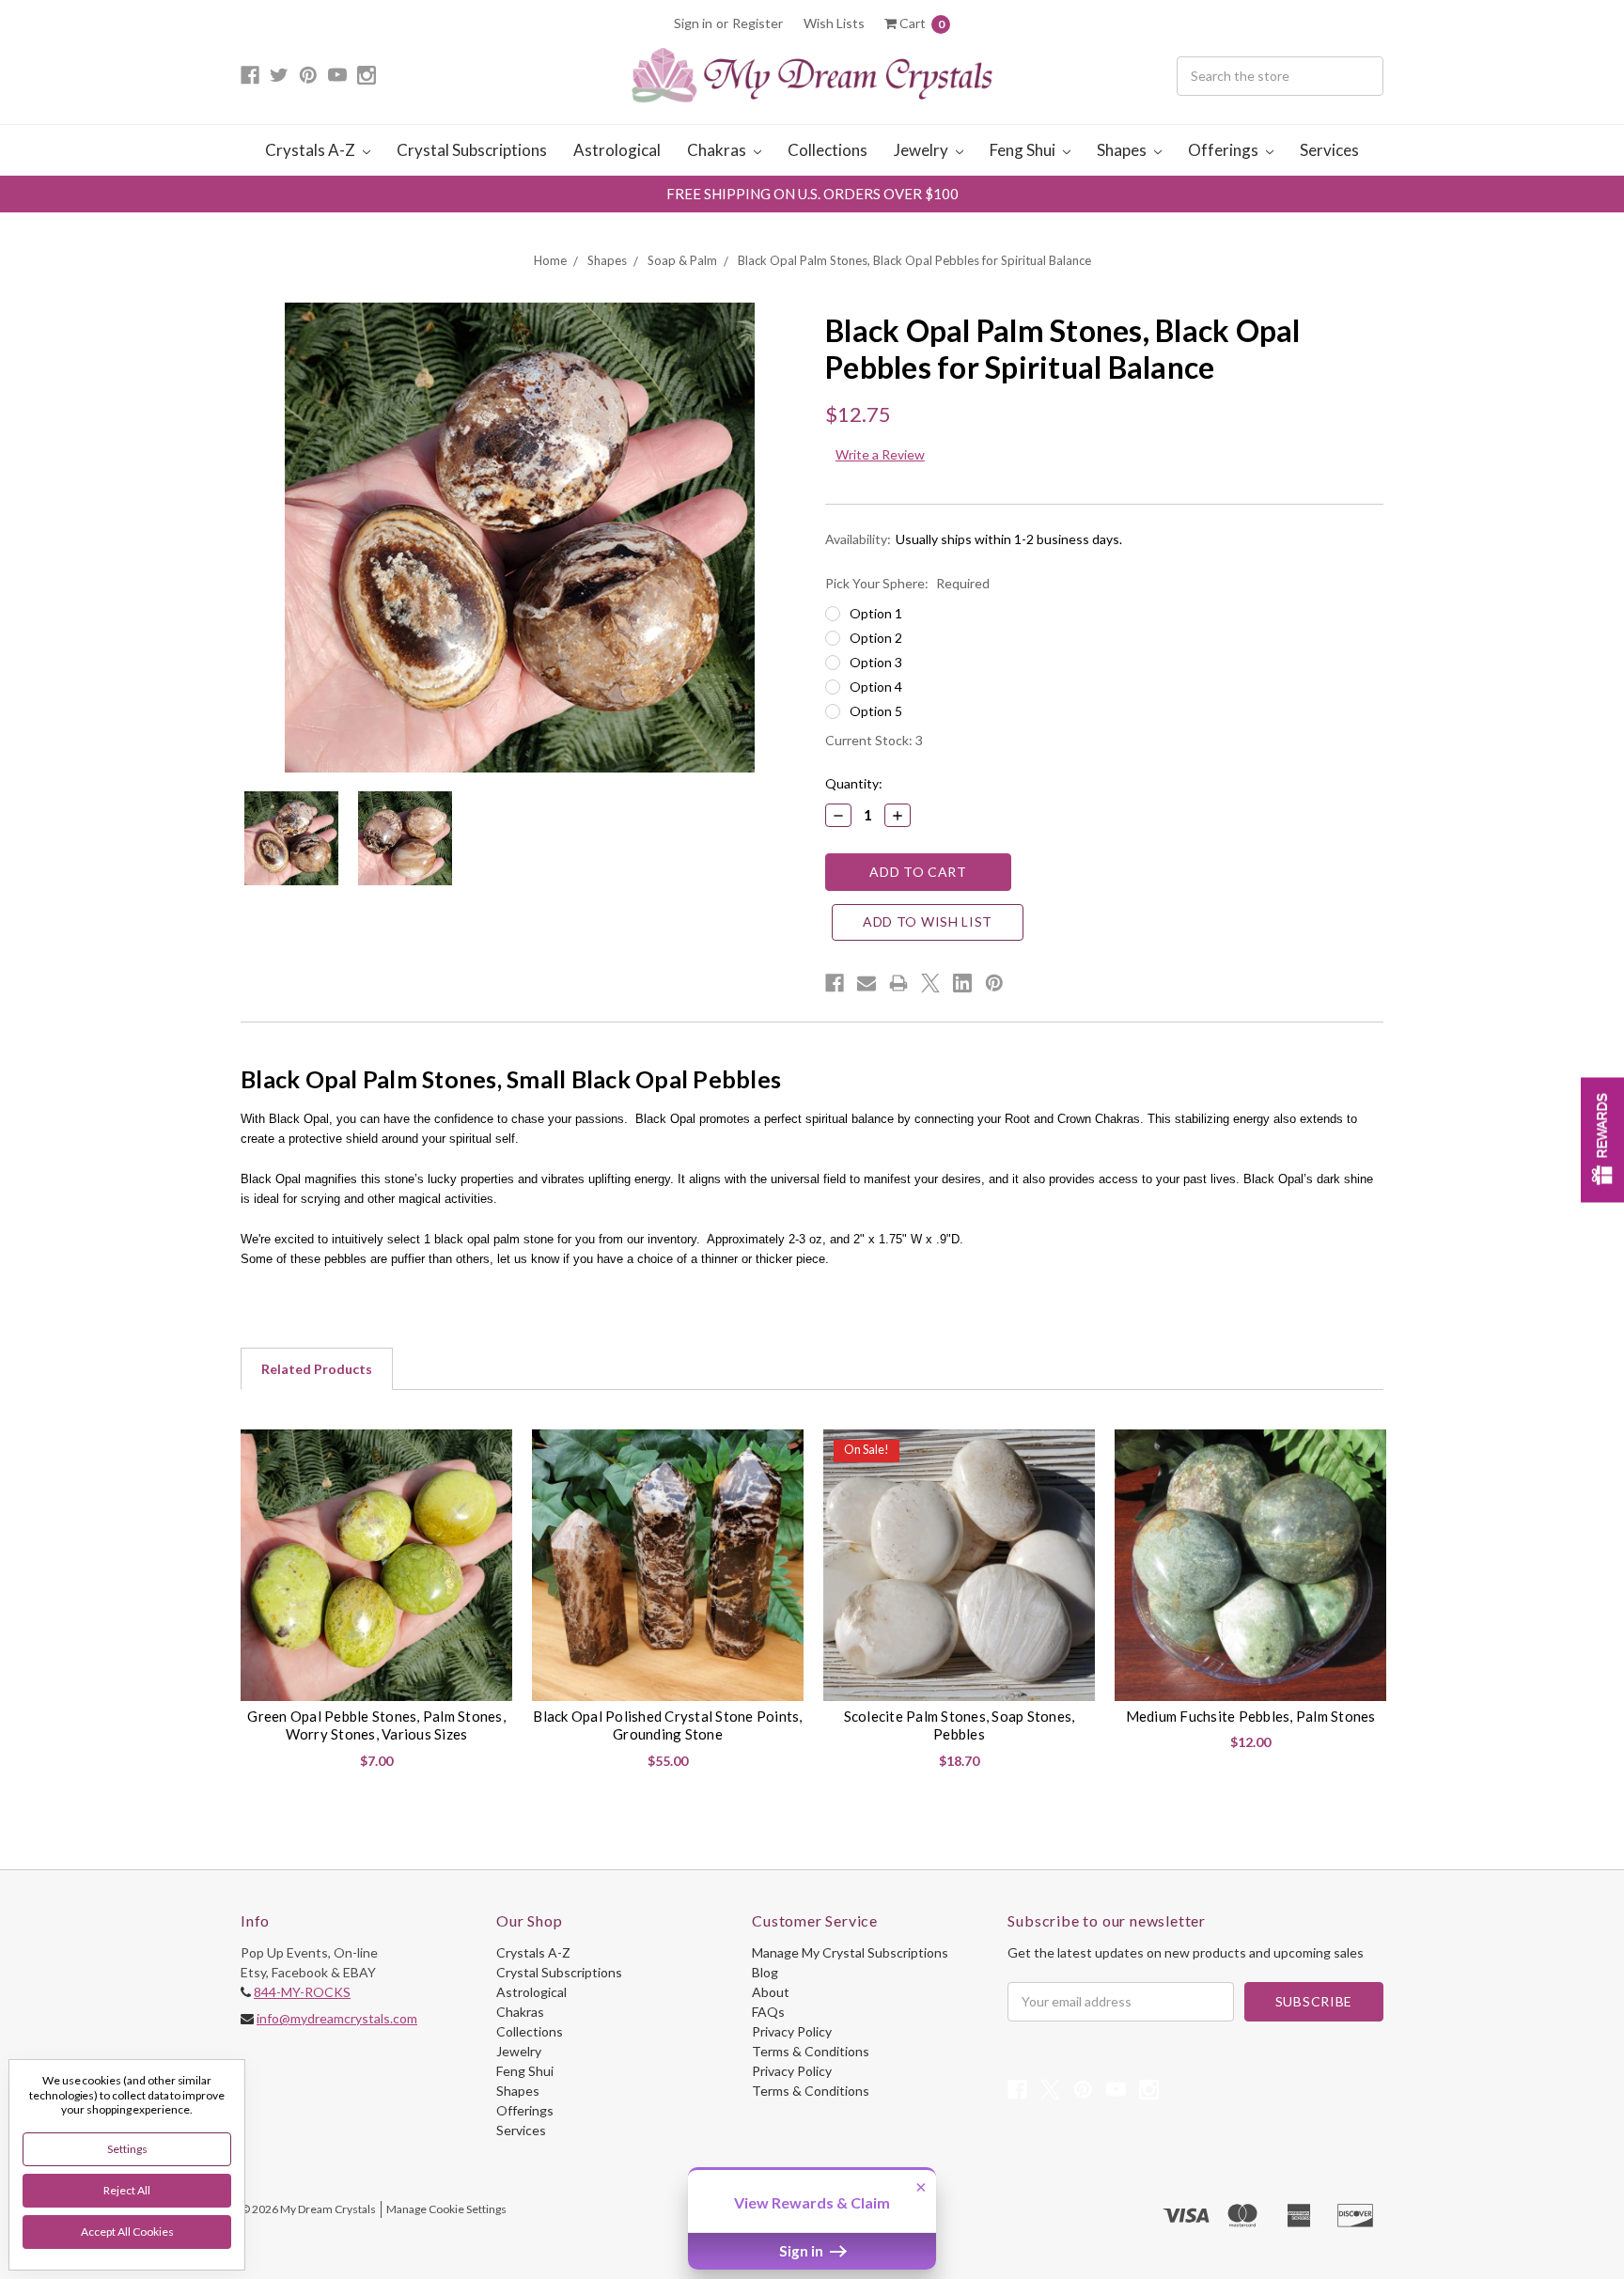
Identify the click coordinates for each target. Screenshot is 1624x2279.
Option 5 (876, 711)
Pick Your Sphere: (907, 583)
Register (757, 23)
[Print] (898, 983)
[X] (930, 983)
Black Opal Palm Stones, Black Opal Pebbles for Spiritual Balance (914, 260)
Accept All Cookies (127, 2232)
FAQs (768, 2012)
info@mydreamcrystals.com (337, 2018)
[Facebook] (835, 983)
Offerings (1225, 150)
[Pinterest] (994, 983)
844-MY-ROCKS (302, 1992)
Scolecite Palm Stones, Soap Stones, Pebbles (960, 1725)
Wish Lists (834, 23)
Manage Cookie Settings (446, 2209)
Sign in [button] (803, 2251)
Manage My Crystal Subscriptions (850, 1952)
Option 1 (876, 613)
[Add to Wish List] (491, 1451)
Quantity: (854, 783)
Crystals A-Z (312, 150)
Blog (765, 1972)
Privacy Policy (792, 2031)
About (771, 1992)
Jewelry (922, 150)
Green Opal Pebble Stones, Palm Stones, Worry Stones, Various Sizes (376, 1725)
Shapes (1123, 150)
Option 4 (876, 687)
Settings (127, 2149)
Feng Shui (1024, 150)
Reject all (127, 2190)
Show (1602, 1139)
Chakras (718, 150)
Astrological (617, 150)
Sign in (693, 23)
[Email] (867, 983)
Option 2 (876, 638)
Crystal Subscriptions (472, 150)
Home (550, 260)
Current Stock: (874, 740)
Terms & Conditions (811, 2051)
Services (1329, 150)
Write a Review (880, 454)
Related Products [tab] (317, 1369)
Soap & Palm (682, 260)
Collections (828, 150)
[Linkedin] (962, 983)
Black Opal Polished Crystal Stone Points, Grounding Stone (667, 1725)
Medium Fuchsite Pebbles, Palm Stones (1251, 1716)
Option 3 (876, 662)
